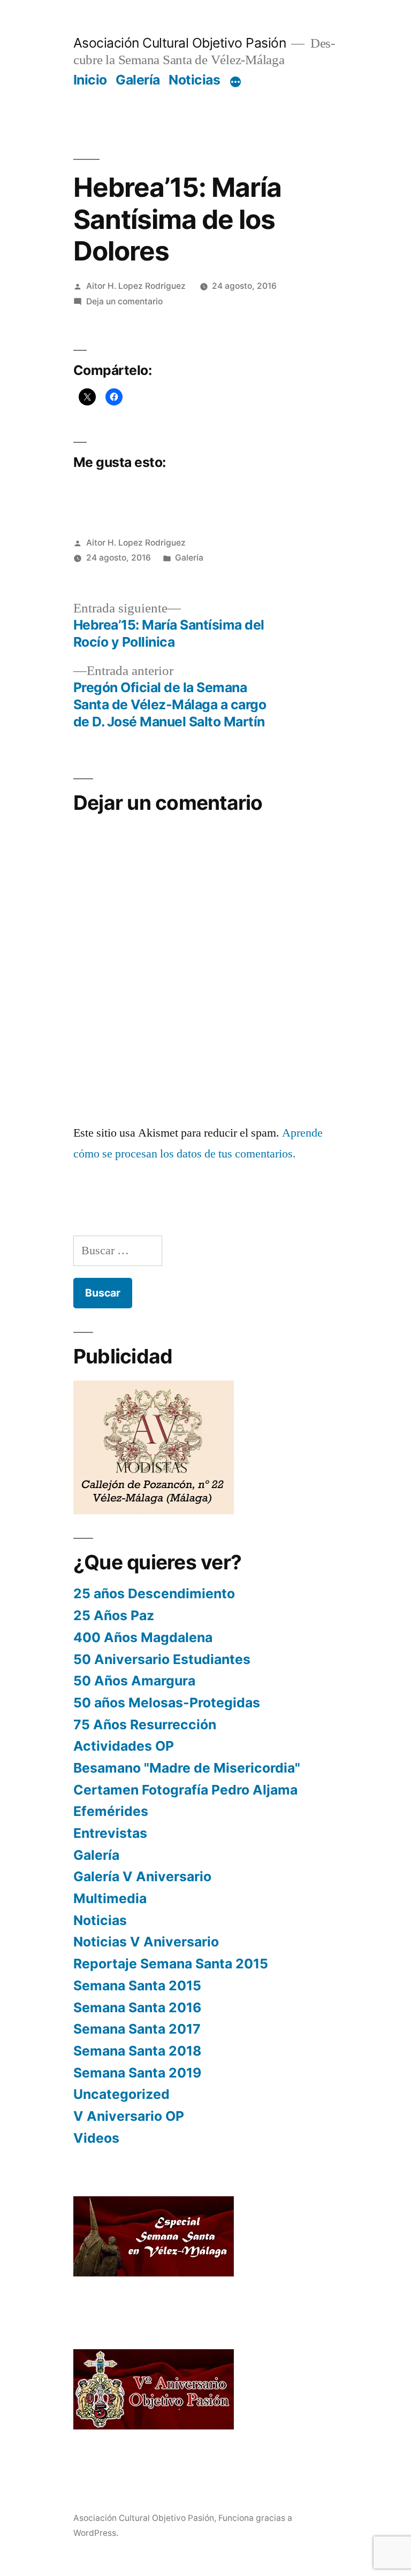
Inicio (90, 80)
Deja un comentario (124, 301)
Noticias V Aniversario (146, 1942)
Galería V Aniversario (142, 1876)
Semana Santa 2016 (137, 2007)
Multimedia (110, 1898)
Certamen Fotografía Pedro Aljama (185, 1790)
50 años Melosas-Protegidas (167, 1703)
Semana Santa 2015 (137, 1985)
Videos (96, 2138)
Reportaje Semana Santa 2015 (171, 1964)
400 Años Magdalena (143, 1637)
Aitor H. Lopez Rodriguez (136, 286)
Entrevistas (110, 1833)
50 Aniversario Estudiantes (162, 1659)
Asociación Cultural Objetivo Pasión (180, 43)
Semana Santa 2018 (137, 2051)
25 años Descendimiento (154, 1593)
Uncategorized (121, 2094)
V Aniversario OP (129, 2116)
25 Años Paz (114, 1615)
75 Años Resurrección (145, 1724)
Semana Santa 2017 (137, 2029)
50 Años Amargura (134, 1681)
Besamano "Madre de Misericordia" (187, 1768)
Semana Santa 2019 (137, 2073)
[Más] (235, 82)
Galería (138, 80)
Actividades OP (124, 1746)
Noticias (194, 80)
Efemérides (111, 1811)
